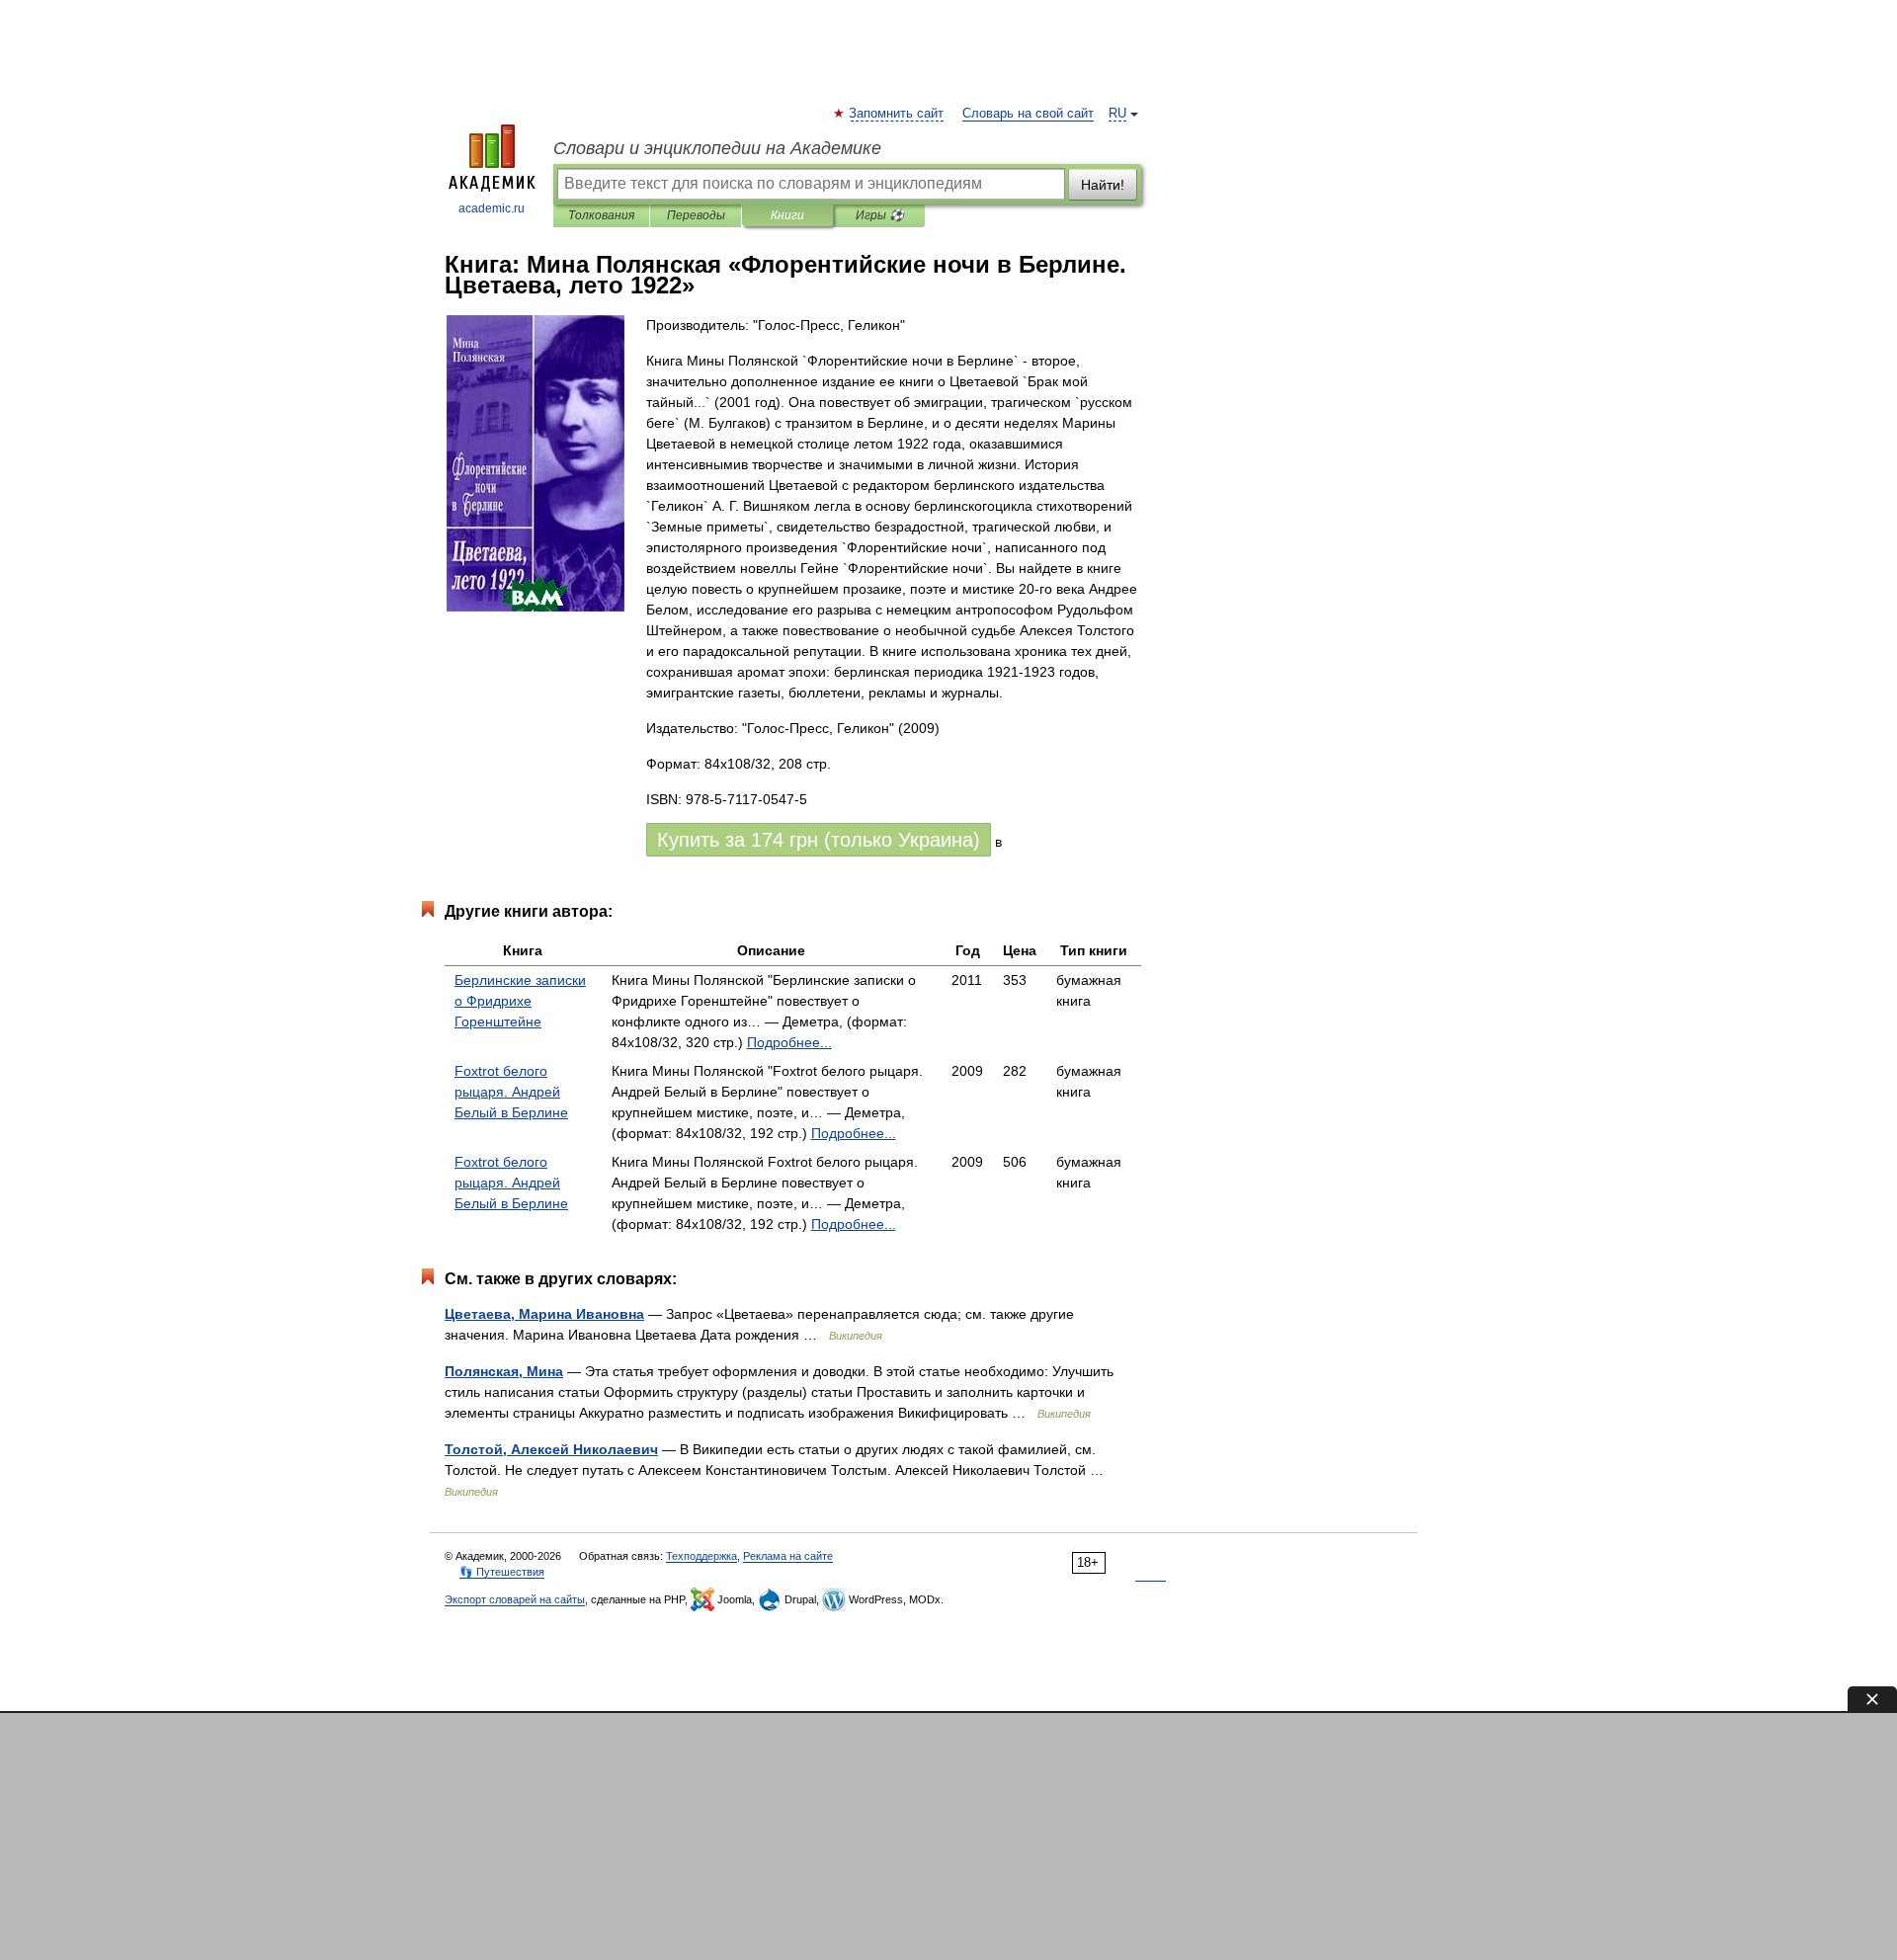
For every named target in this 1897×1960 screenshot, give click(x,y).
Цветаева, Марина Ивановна (544, 1314)
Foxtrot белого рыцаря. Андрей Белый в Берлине (511, 1092)
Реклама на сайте (788, 1556)
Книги (787, 215)
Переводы (696, 215)
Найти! (1103, 185)
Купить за (819, 840)
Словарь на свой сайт (1028, 114)
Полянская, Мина (504, 1371)
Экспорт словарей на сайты (515, 1599)
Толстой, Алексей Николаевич (551, 1449)
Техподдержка (701, 1556)
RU (1117, 114)
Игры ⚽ (880, 215)
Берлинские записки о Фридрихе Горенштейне (520, 1001)
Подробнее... (789, 1042)
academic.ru (492, 208)
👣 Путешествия (502, 1572)
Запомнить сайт (897, 114)
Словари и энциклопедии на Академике (717, 148)
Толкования (601, 215)
